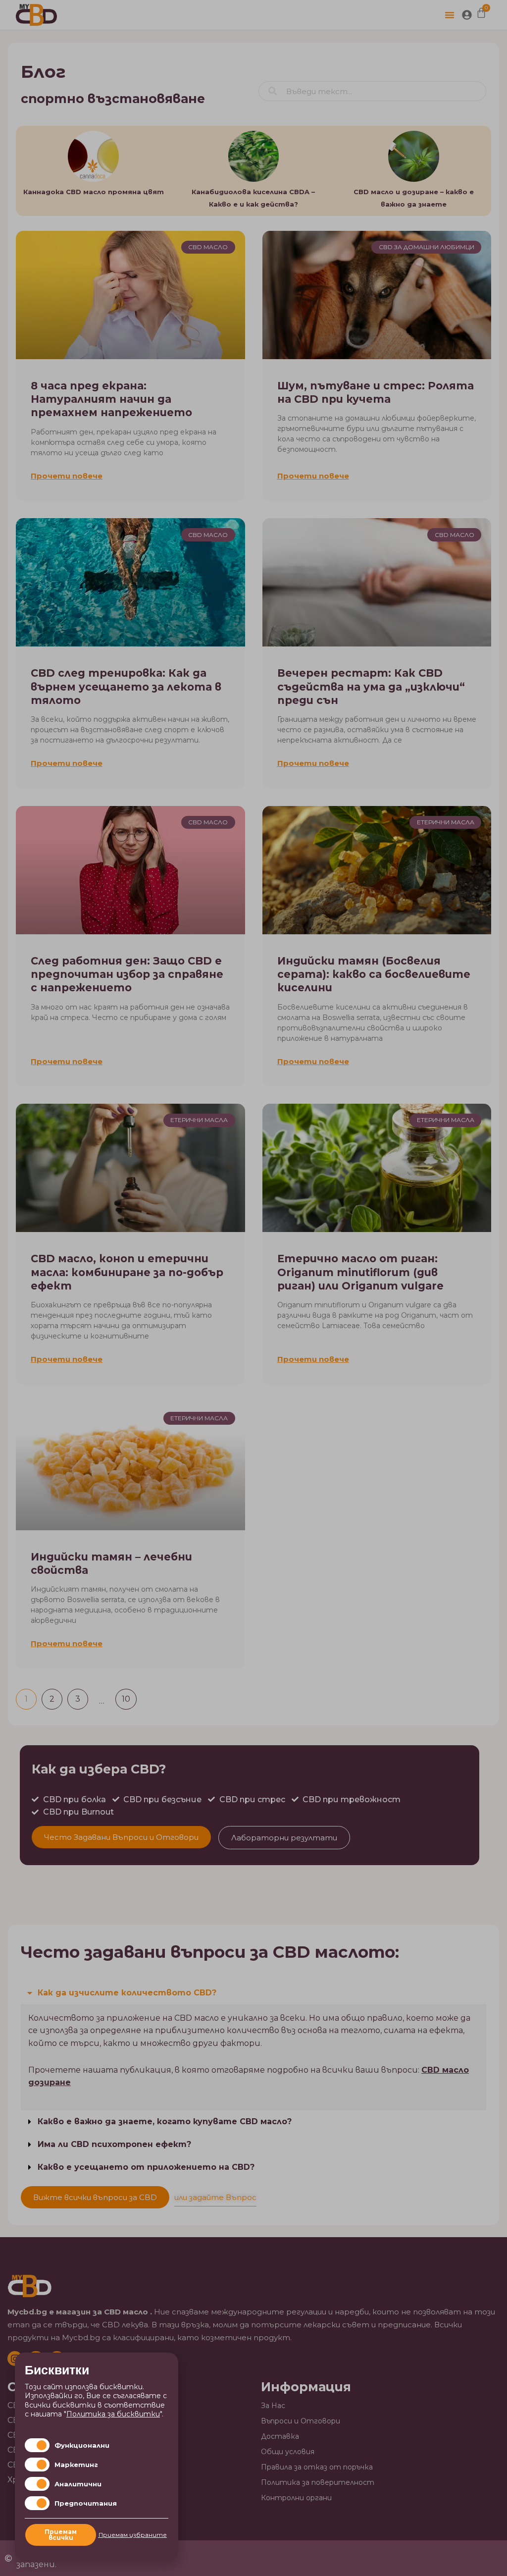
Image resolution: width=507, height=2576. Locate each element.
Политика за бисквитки (113, 2414)
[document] (253, 1288)
